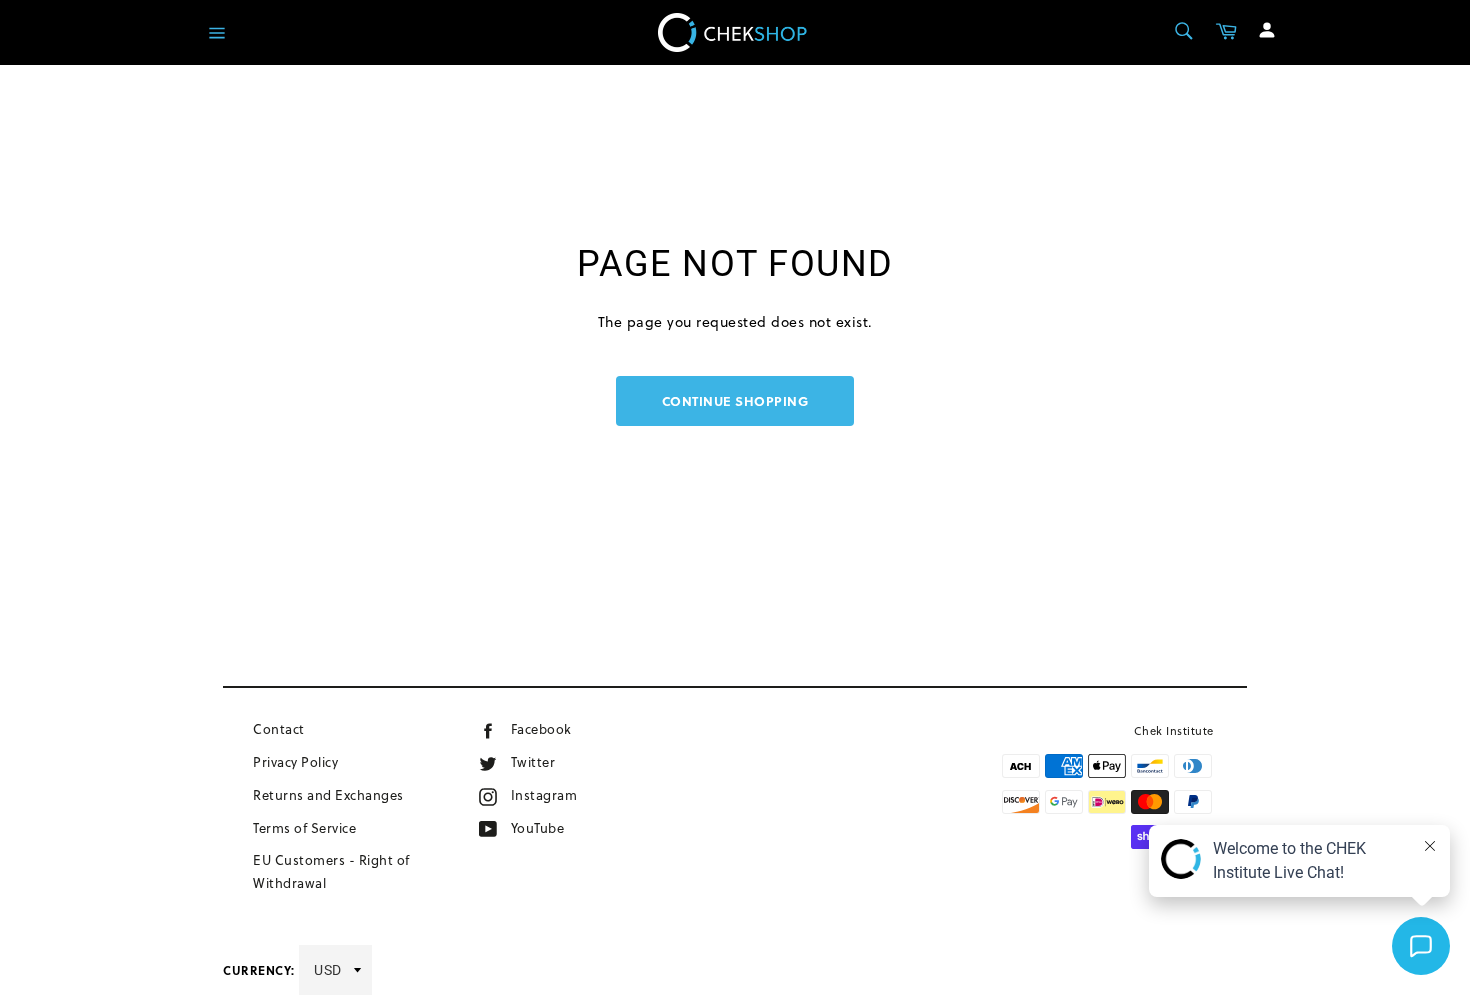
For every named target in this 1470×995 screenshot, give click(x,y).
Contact (279, 729)
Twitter (553, 761)
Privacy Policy (295, 762)
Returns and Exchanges (328, 795)
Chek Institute (1174, 731)
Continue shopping (735, 400)
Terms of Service (304, 828)
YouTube (562, 827)
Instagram (575, 794)
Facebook (569, 728)
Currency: (259, 970)
